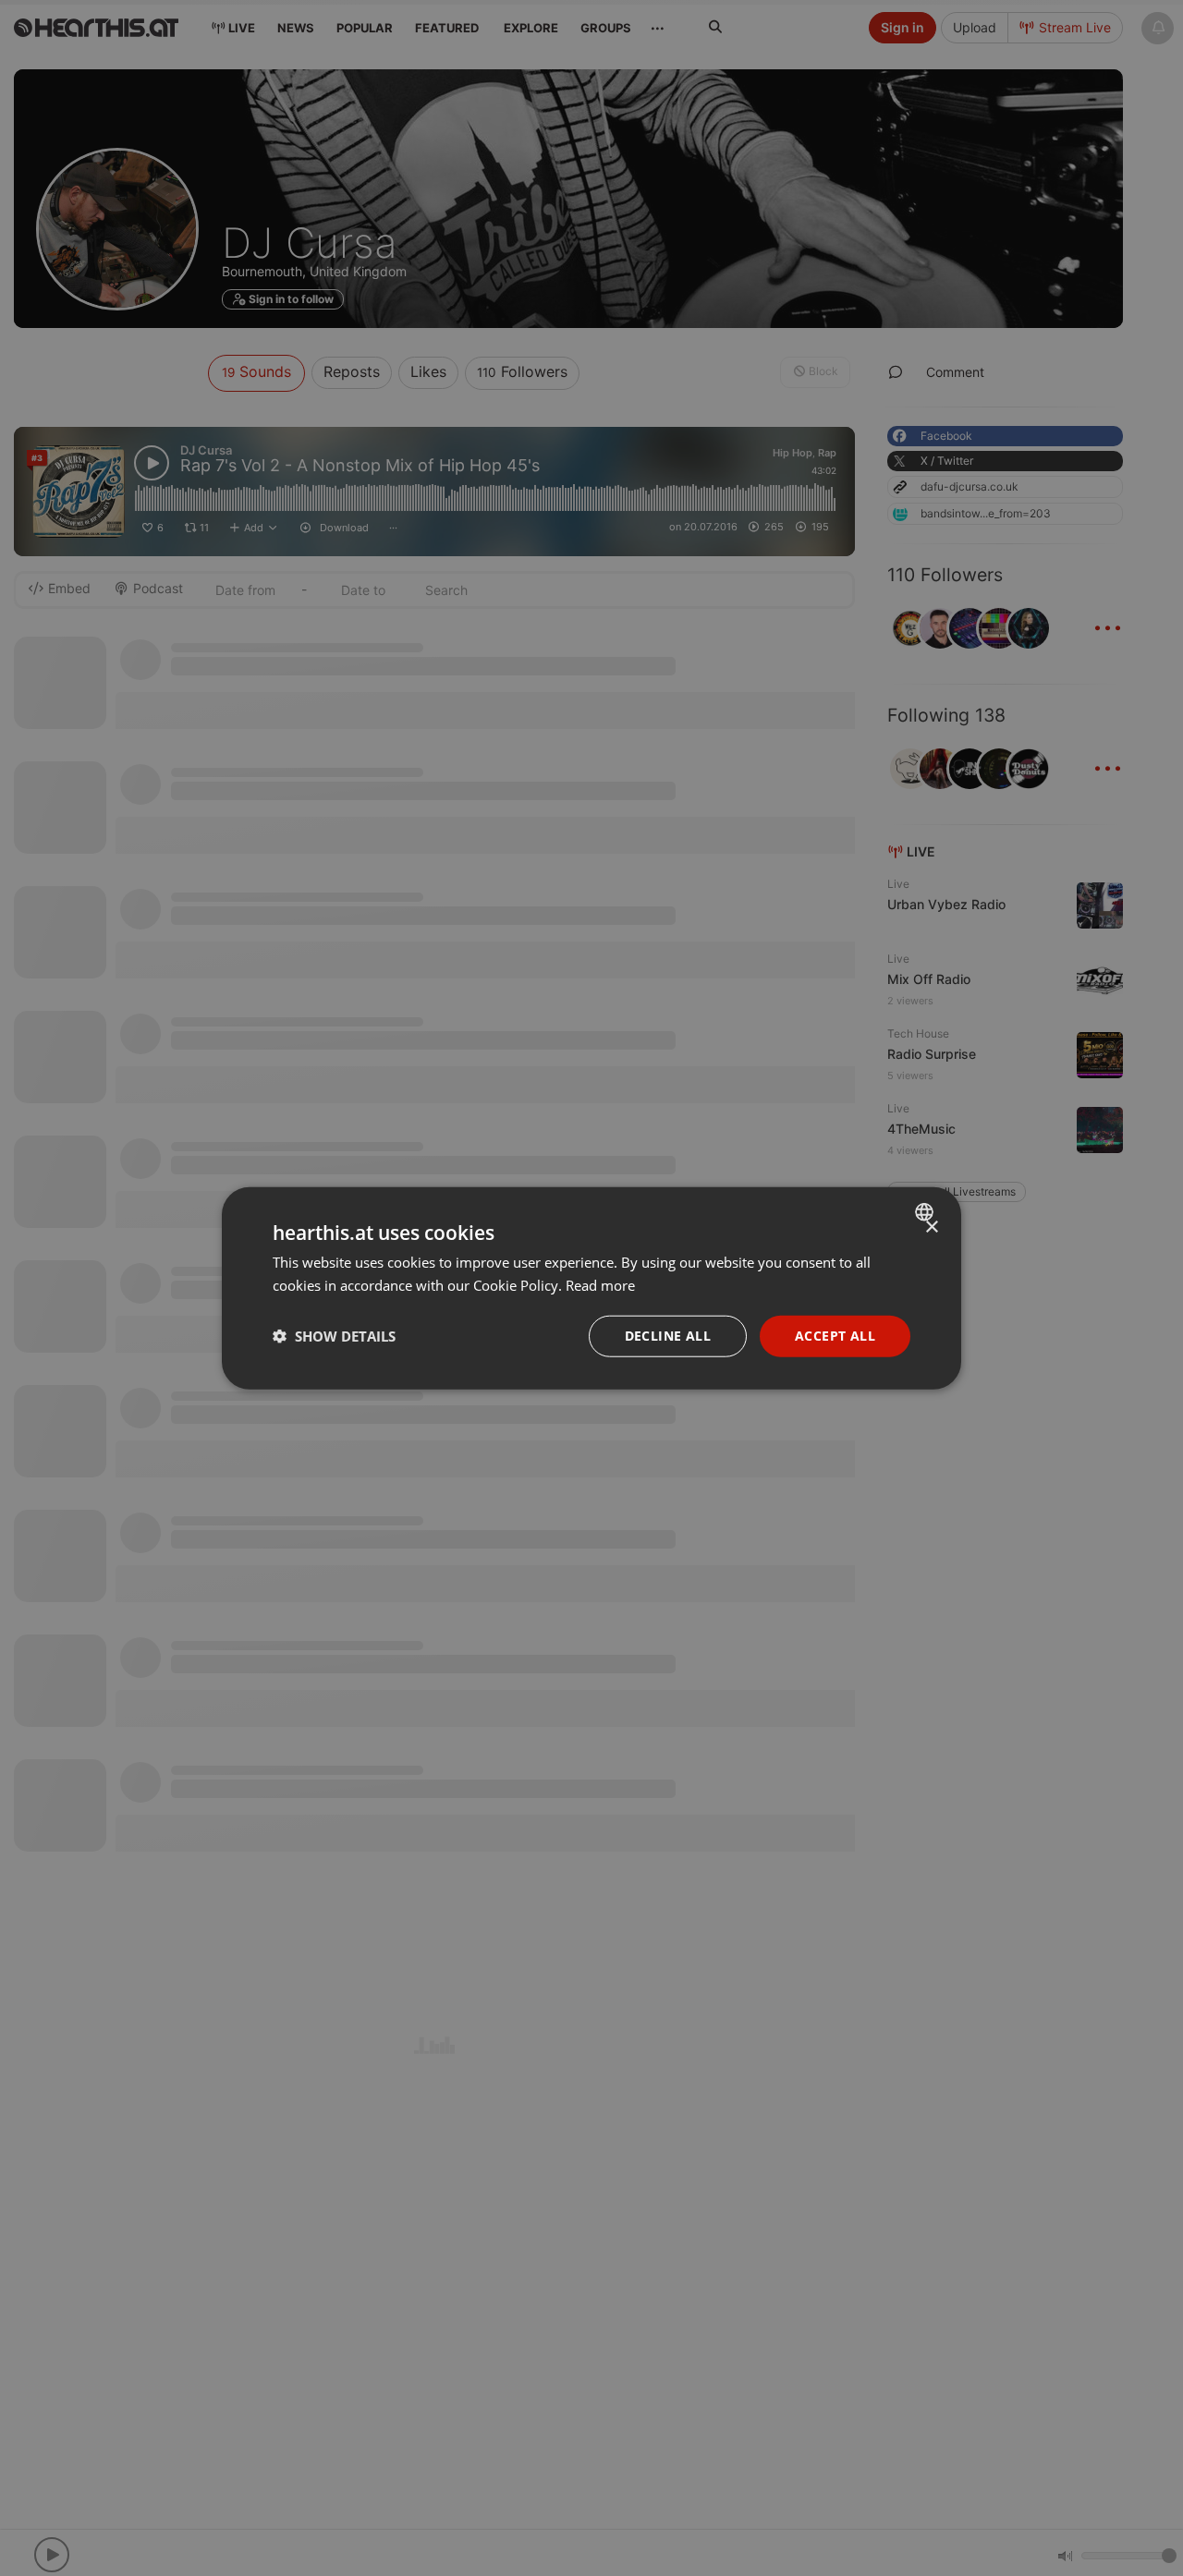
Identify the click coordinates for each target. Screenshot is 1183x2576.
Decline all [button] (668, 1336)
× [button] (931, 1227)
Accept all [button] (835, 1336)
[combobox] (927, 1212)
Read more (600, 1285)
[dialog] (591, 1288)
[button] (334, 1336)
